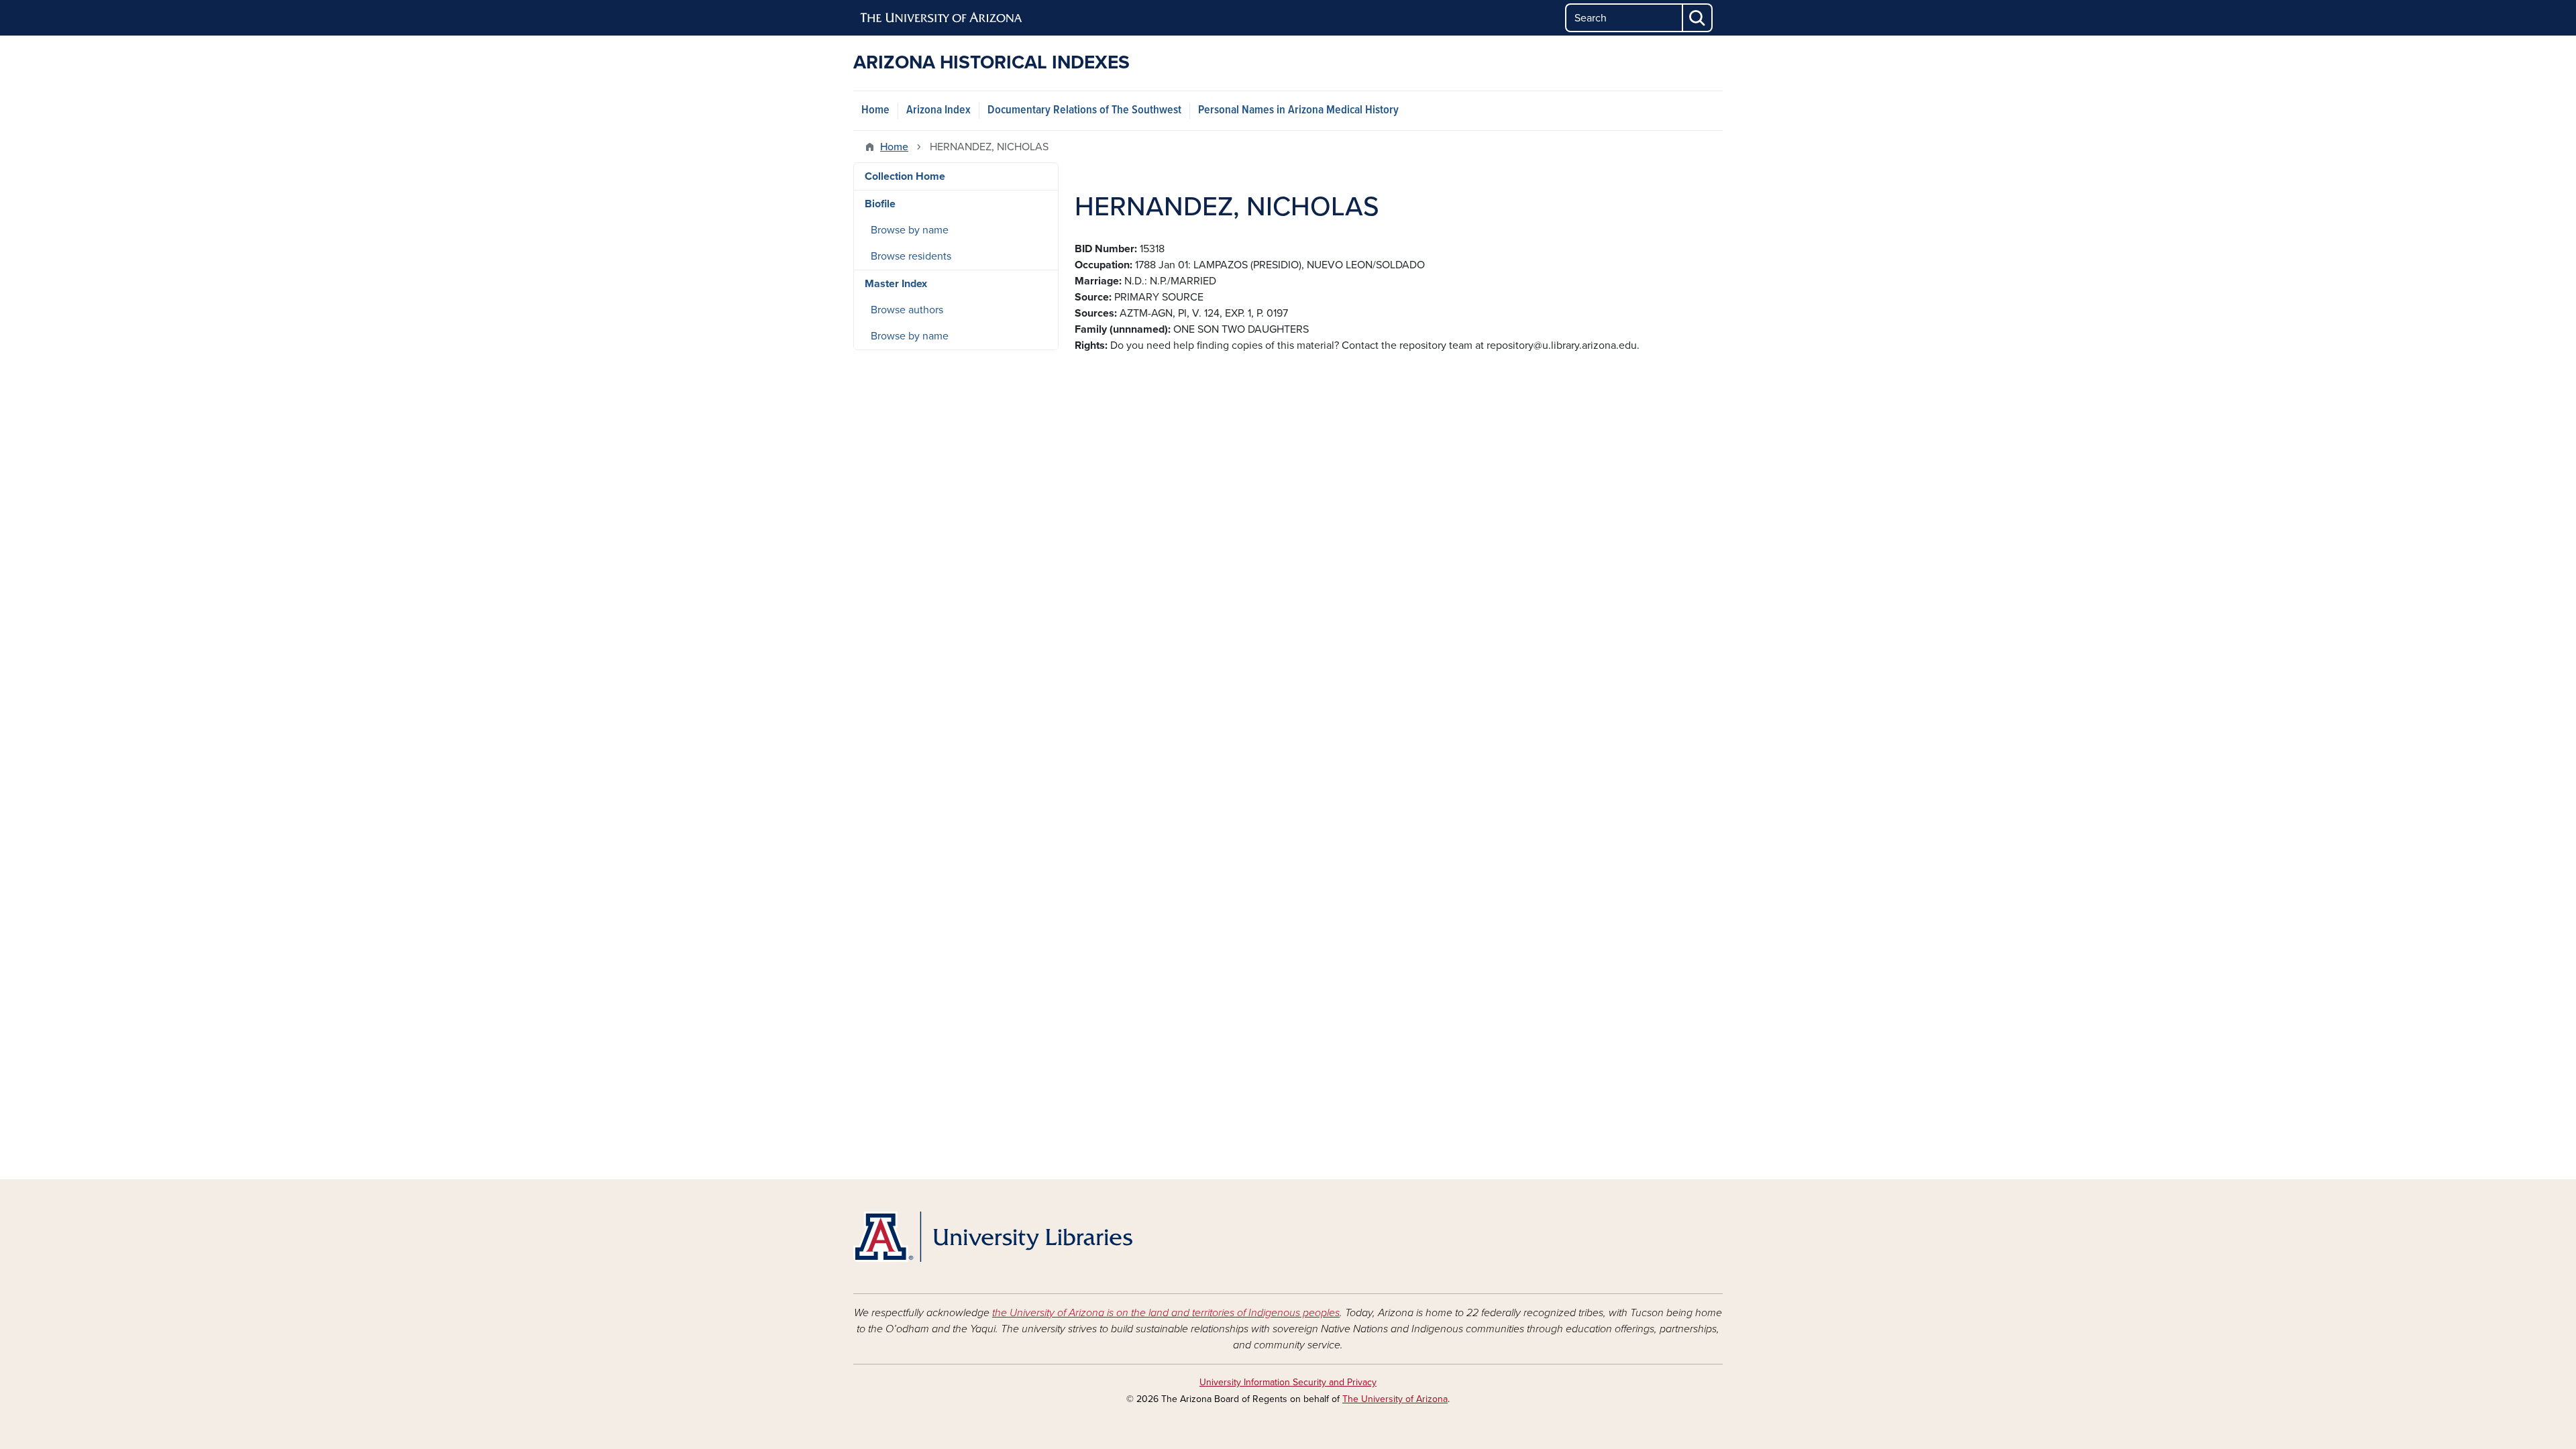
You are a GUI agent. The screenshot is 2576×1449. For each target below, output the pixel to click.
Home (875, 110)
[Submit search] (1698, 18)
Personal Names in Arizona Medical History (1298, 110)
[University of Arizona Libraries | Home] (993, 1237)
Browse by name (910, 230)
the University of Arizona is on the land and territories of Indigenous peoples (1166, 1313)
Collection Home (905, 176)
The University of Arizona (1395, 1399)
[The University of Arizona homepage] (942, 18)
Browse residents (911, 256)
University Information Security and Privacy (1288, 1382)
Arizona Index (938, 110)
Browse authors (907, 310)
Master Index (896, 284)
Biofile (880, 204)
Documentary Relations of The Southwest (1084, 110)
